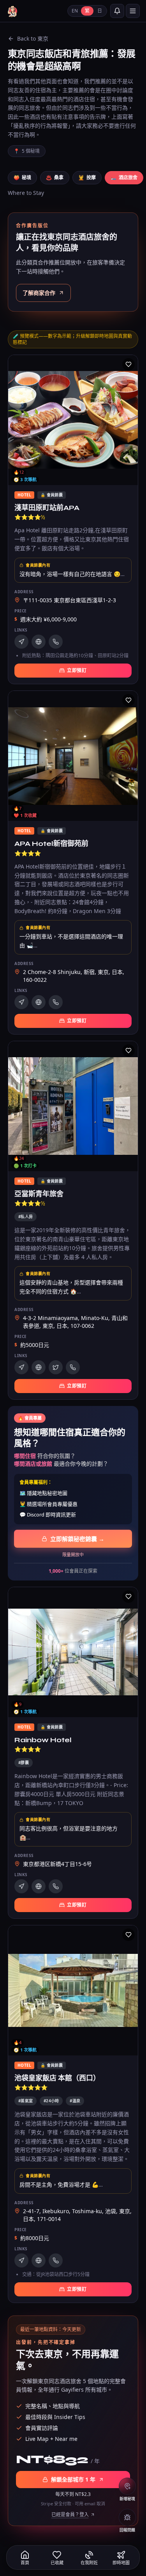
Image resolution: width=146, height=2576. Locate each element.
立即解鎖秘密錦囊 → (77, 1539)
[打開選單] (133, 11)
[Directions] (21, 642)
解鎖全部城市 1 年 (73, 2479)
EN (75, 11)
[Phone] (56, 642)
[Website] (39, 642)
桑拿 (55, 178)
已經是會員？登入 (70, 2515)
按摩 (87, 178)
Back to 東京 (33, 38)
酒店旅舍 (124, 178)
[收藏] (128, 364)
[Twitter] (56, 1367)
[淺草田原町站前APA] (73, 520)
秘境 (22, 178)
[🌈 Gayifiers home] (12, 11)
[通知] (117, 11)
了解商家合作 (39, 293)
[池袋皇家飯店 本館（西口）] (73, 2114)
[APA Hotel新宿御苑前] (73, 863)
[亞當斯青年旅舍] (73, 1220)
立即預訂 (77, 670)
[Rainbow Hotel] (73, 1753)
